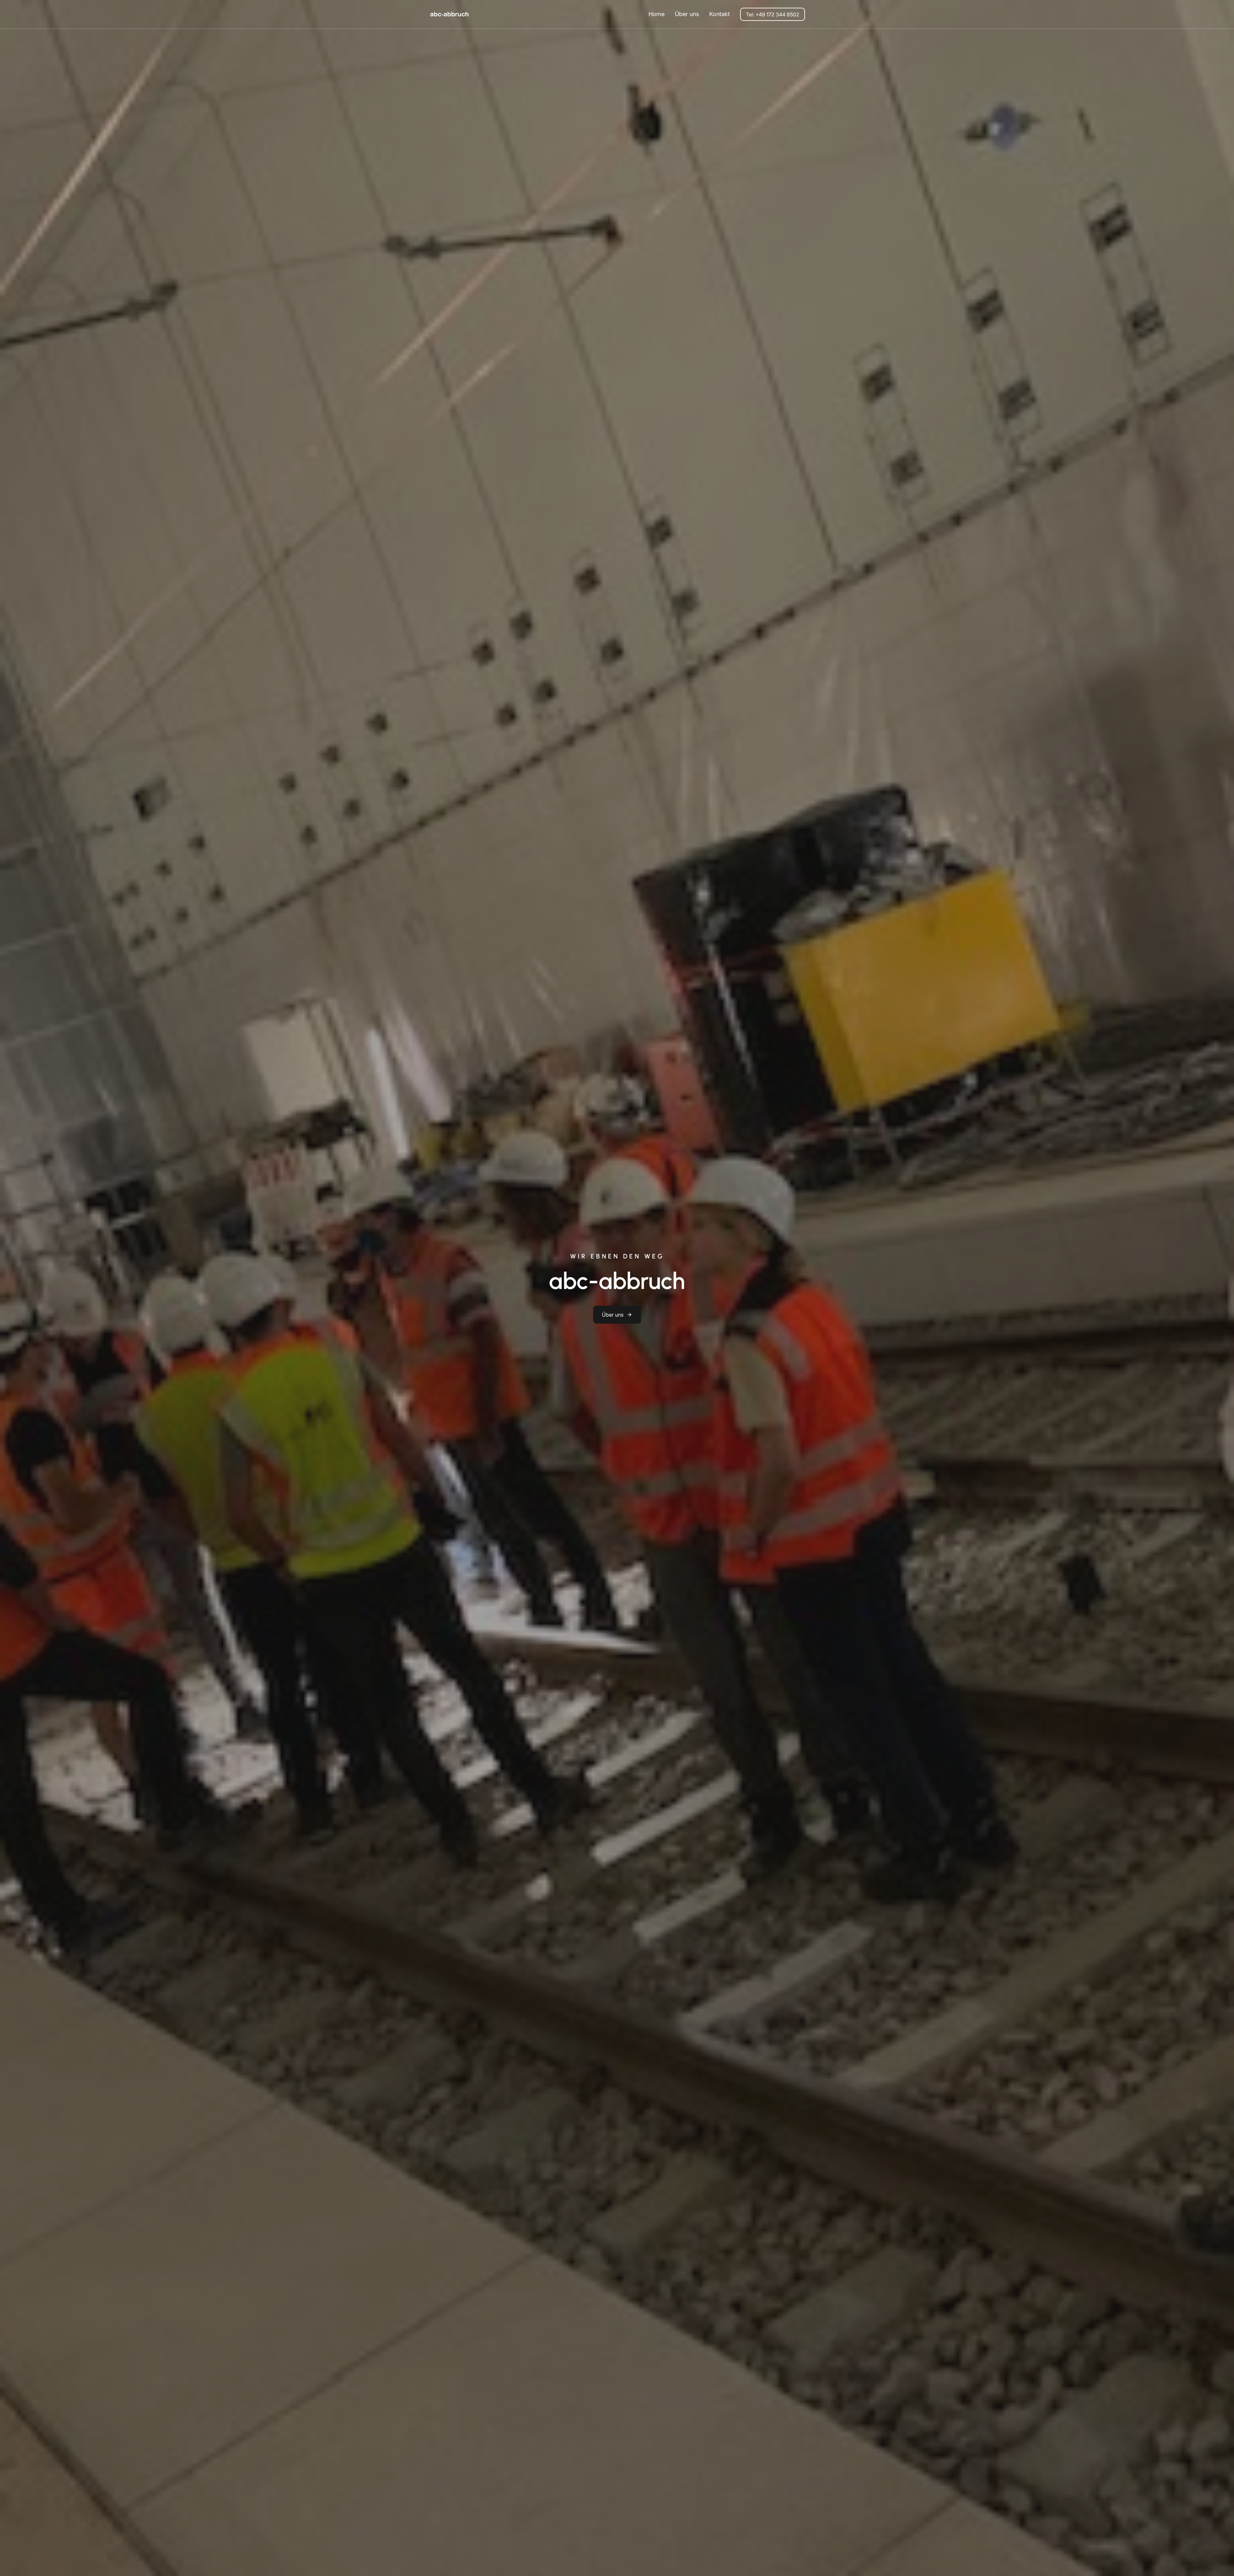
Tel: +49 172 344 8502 (773, 14)
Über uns (613, 1315)
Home (657, 14)
